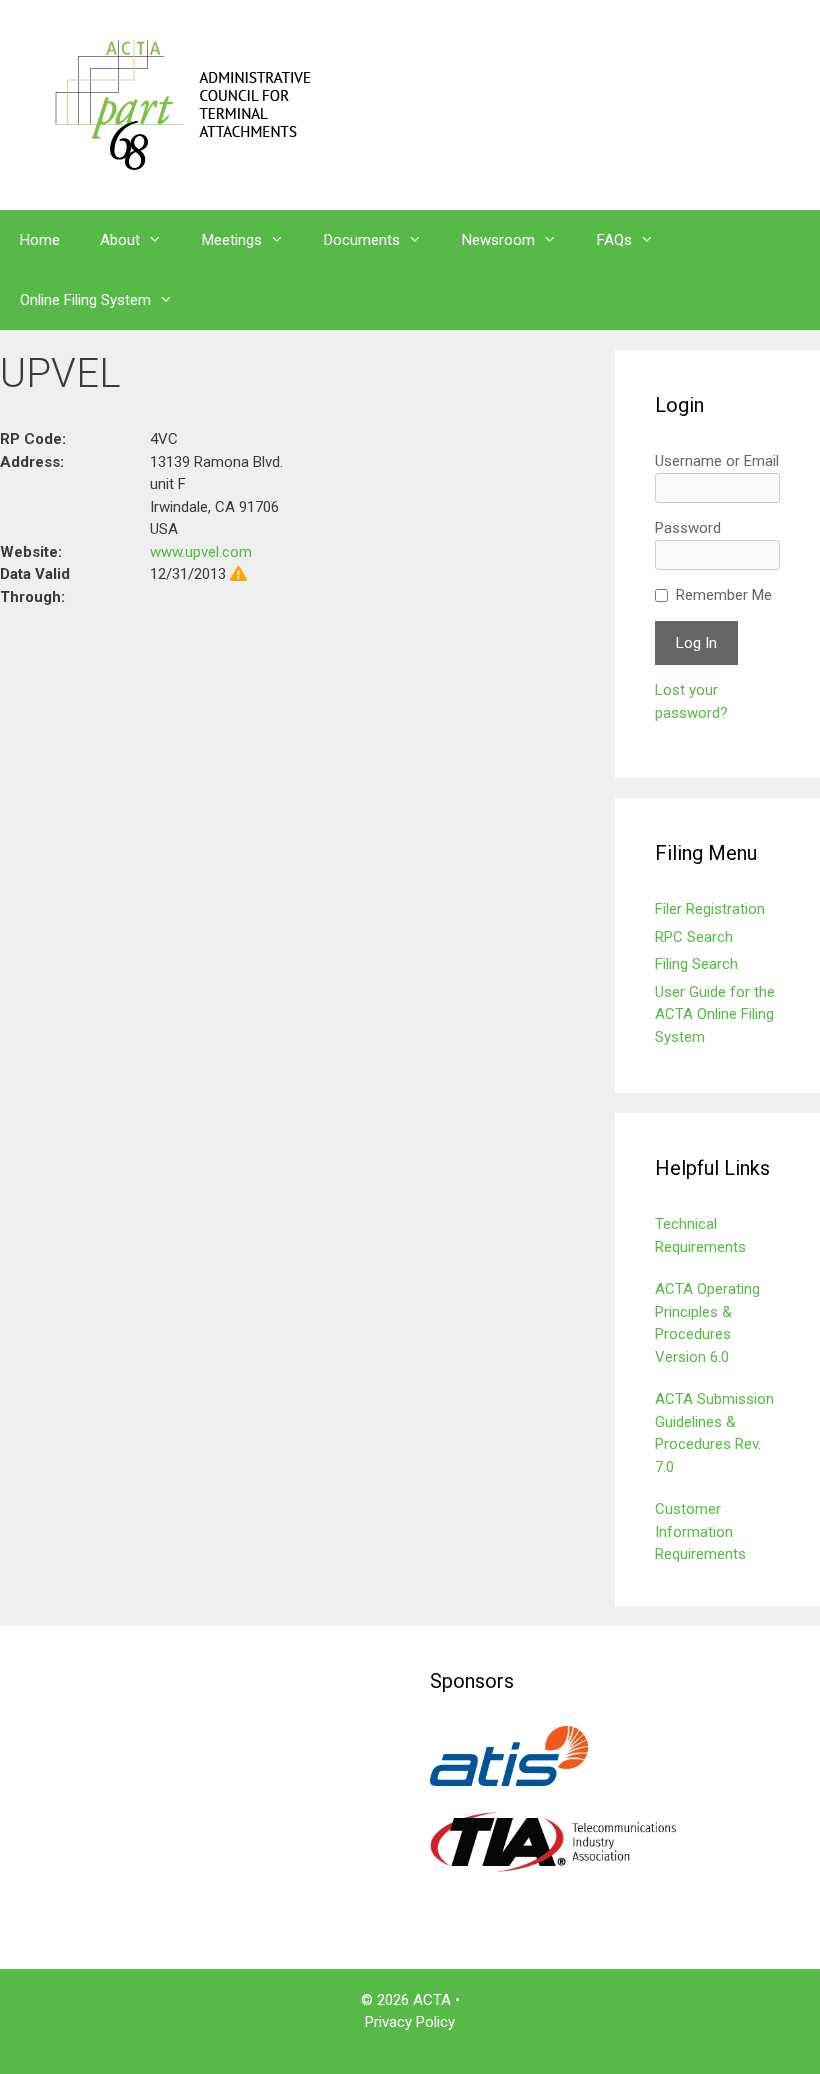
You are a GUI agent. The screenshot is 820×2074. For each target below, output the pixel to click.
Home (40, 240)
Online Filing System (85, 300)
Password (688, 528)
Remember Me (724, 595)
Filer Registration (710, 909)
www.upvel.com (201, 552)
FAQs (614, 240)
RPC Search (694, 937)
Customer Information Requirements (700, 1531)
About (120, 240)
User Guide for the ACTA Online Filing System (715, 1014)
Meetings (232, 240)
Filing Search (696, 964)
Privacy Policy (410, 2022)
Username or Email (717, 461)
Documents (362, 240)
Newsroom (498, 240)
